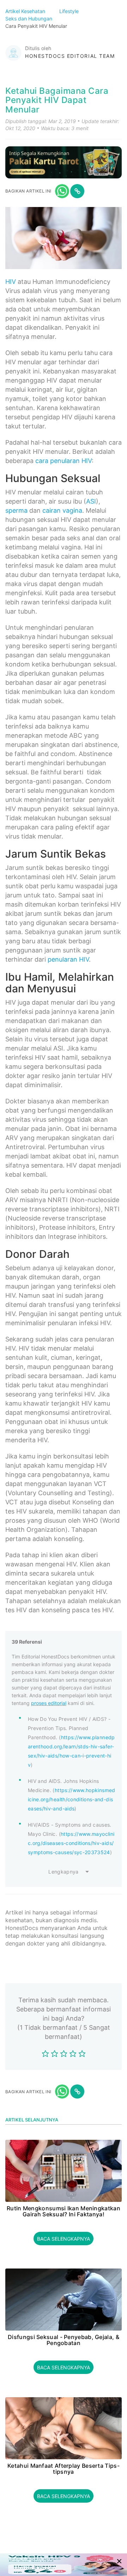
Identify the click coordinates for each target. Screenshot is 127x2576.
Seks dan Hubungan (29, 19)
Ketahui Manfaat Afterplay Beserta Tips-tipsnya (64, 2469)
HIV (11, 282)
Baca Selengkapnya (64, 2239)
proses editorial (49, 1703)
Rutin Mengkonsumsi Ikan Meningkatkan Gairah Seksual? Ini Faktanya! (64, 2212)
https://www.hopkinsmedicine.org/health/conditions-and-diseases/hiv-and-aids (72, 1799)
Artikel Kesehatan (26, 11)
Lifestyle (70, 11)
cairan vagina (62, 510)
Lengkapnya (64, 1872)
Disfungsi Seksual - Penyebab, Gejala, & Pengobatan (64, 2340)
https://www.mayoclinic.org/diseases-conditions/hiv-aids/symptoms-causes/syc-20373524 (71, 1843)
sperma (16, 510)
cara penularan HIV (64, 461)
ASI (91, 501)
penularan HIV (68, 959)
